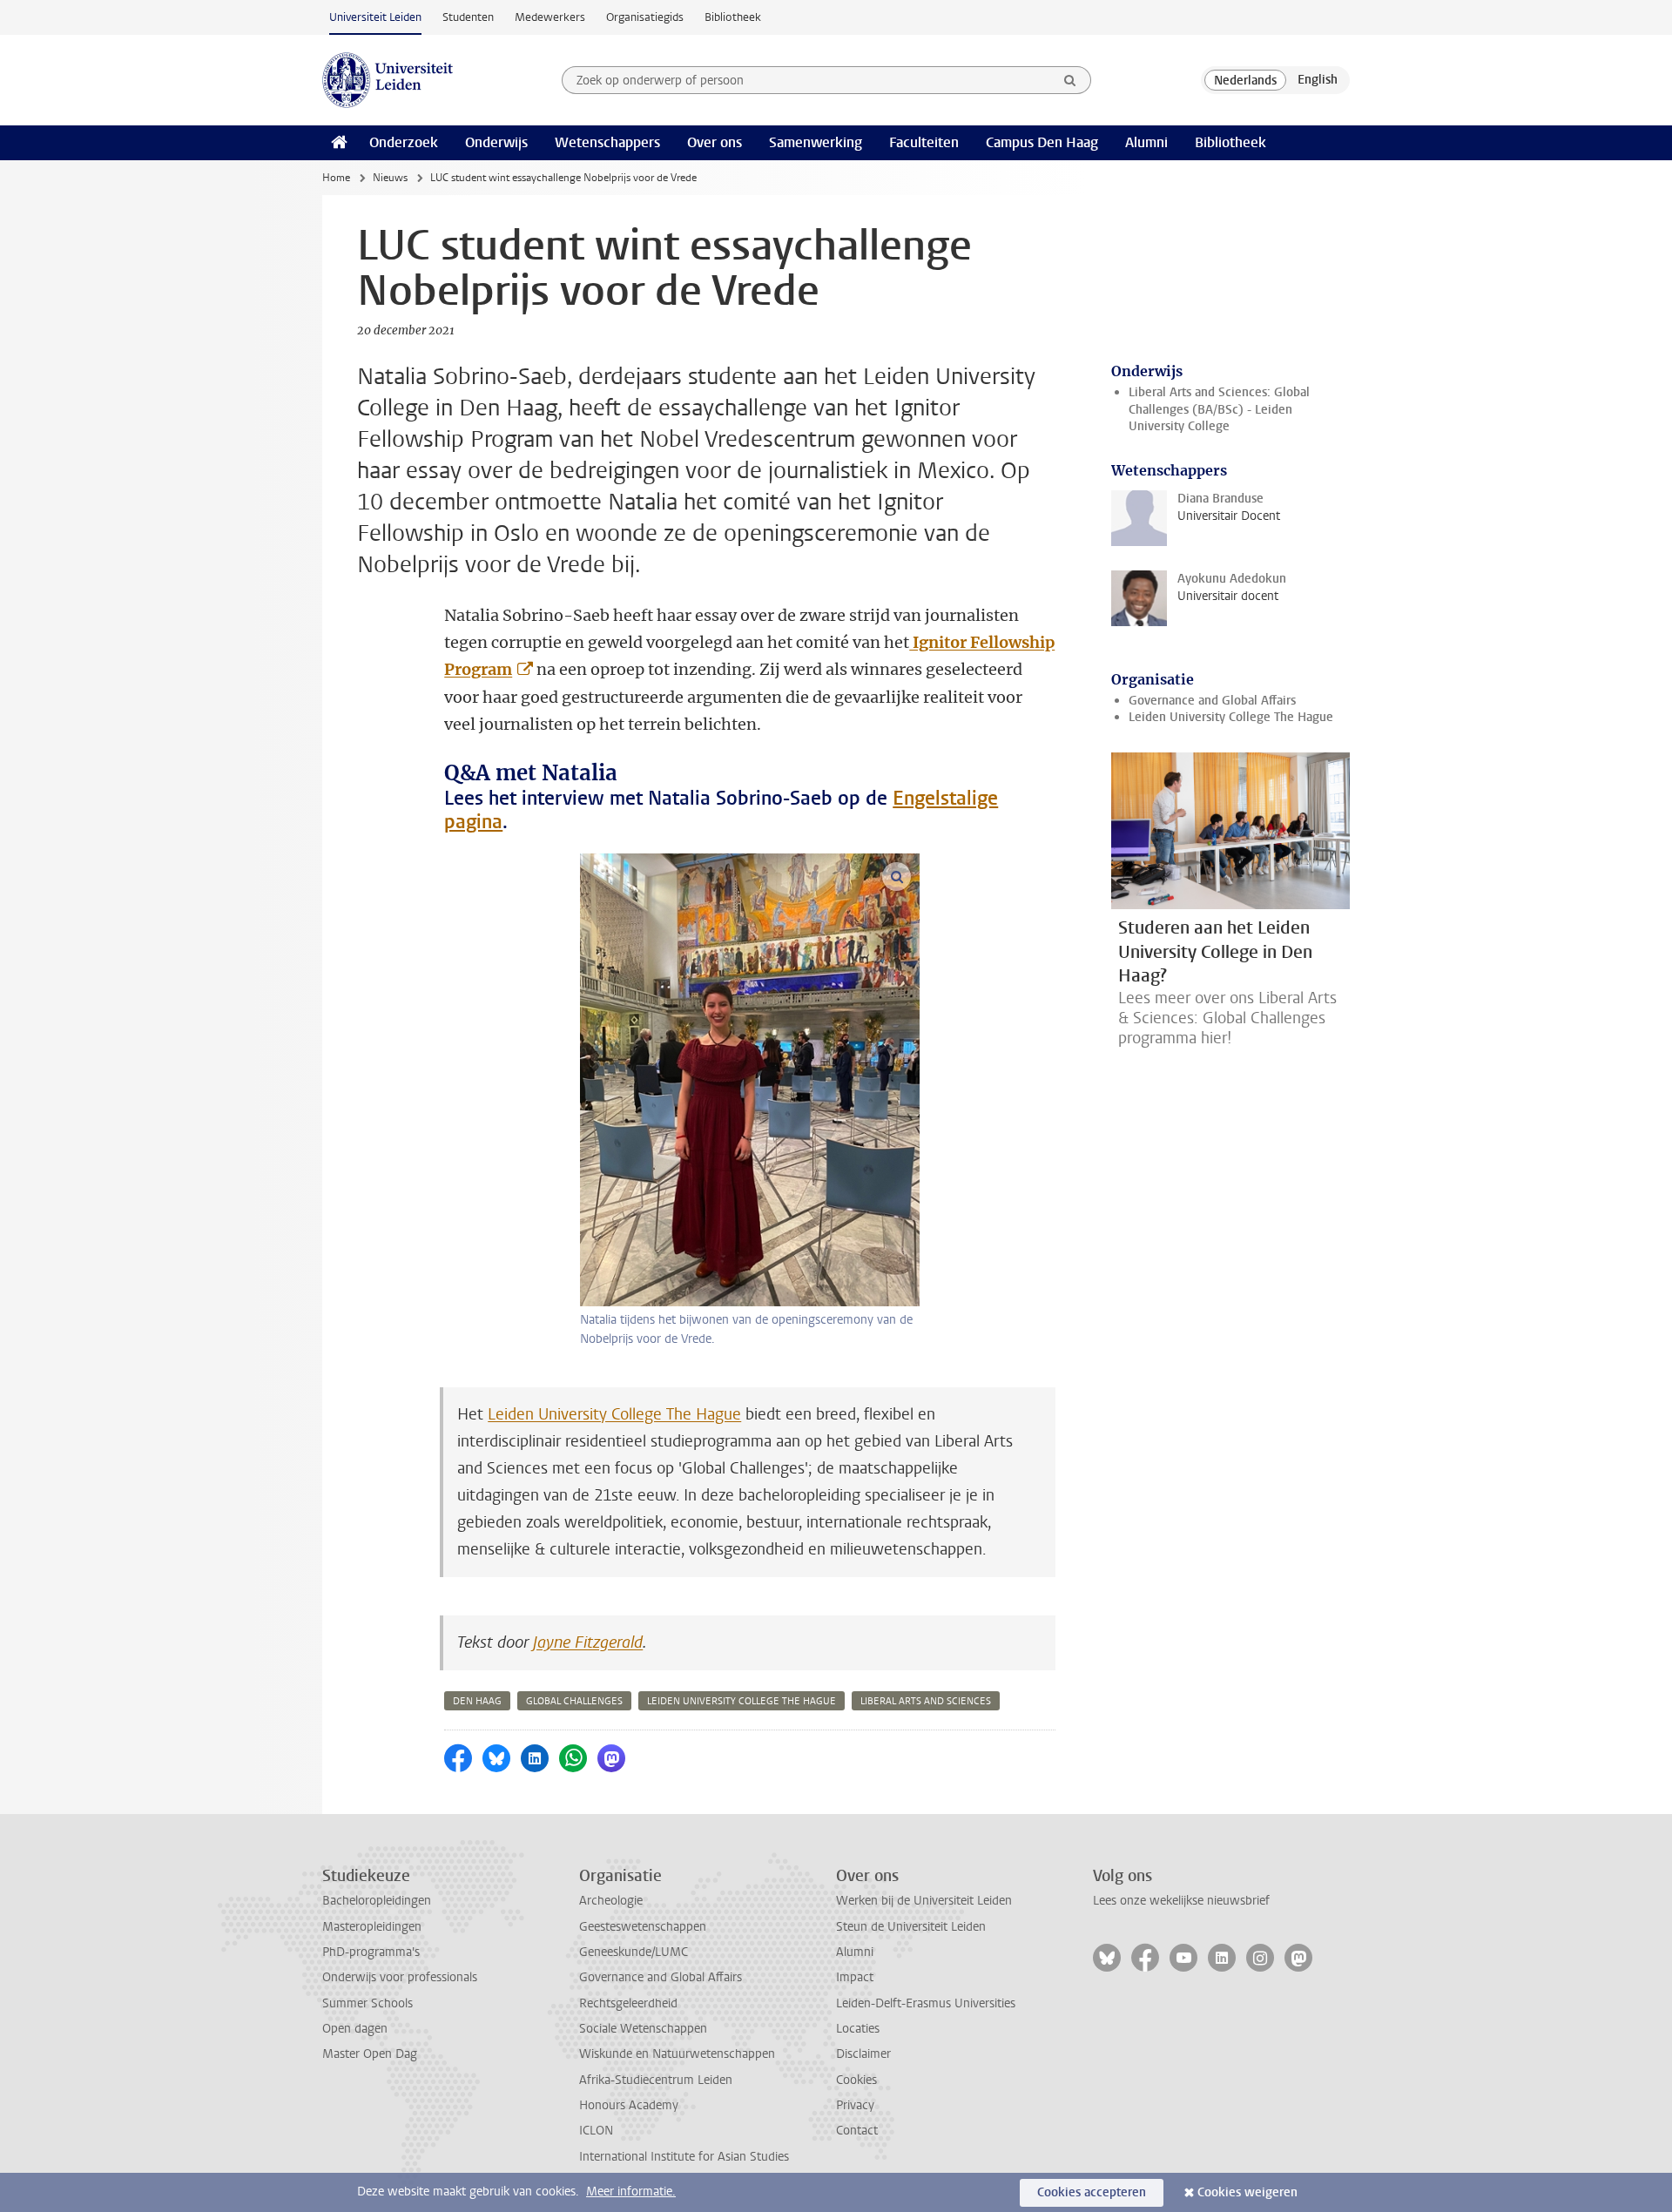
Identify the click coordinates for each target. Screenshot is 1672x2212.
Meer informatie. (631, 2192)
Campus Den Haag (1042, 142)
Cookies (856, 2080)
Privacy (855, 2105)
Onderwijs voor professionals (400, 1977)
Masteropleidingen (372, 1927)
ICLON (596, 2131)
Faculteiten (924, 142)
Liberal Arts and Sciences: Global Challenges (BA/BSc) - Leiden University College (1219, 409)
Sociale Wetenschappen (643, 2029)
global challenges (574, 1701)
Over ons (715, 142)
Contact (857, 2131)
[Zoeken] (1070, 80)
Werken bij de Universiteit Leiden (924, 1901)
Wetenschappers (607, 142)
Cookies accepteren (1092, 2192)
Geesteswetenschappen (643, 1927)
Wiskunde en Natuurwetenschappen (677, 2054)
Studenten (468, 17)
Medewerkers (550, 17)
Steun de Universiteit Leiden (911, 1927)
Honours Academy (629, 2105)
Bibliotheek (733, 17)
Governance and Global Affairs (1212, 701)
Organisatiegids (645, 17)
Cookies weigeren (1247, 2192)
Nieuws (390, 178)
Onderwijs (496, 142)
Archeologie (611, 1901)
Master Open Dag (370, 2054)
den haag (477, 1701)
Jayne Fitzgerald (588, 1642)
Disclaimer (863, 2054)
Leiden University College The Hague (614, 1414)
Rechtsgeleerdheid (628, 2003)
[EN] (1318, 80)
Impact (855, 1977)
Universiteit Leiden (375, 17)
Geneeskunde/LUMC (634, 1952)
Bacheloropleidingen (377, 1901)
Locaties (858, 2029)
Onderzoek (404, 142)
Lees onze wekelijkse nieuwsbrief (1181, 1901)
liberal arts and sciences (926, 1701)
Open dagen (355, 2029)
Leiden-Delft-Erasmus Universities (926, 2003)
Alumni (1146, 142)
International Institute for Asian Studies (684, 2157)
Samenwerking (816, 142)
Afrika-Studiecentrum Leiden (656, 2080)
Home (336, 178)
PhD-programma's (371, 1952)
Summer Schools (367, 2003)
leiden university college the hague (742, 1701)
